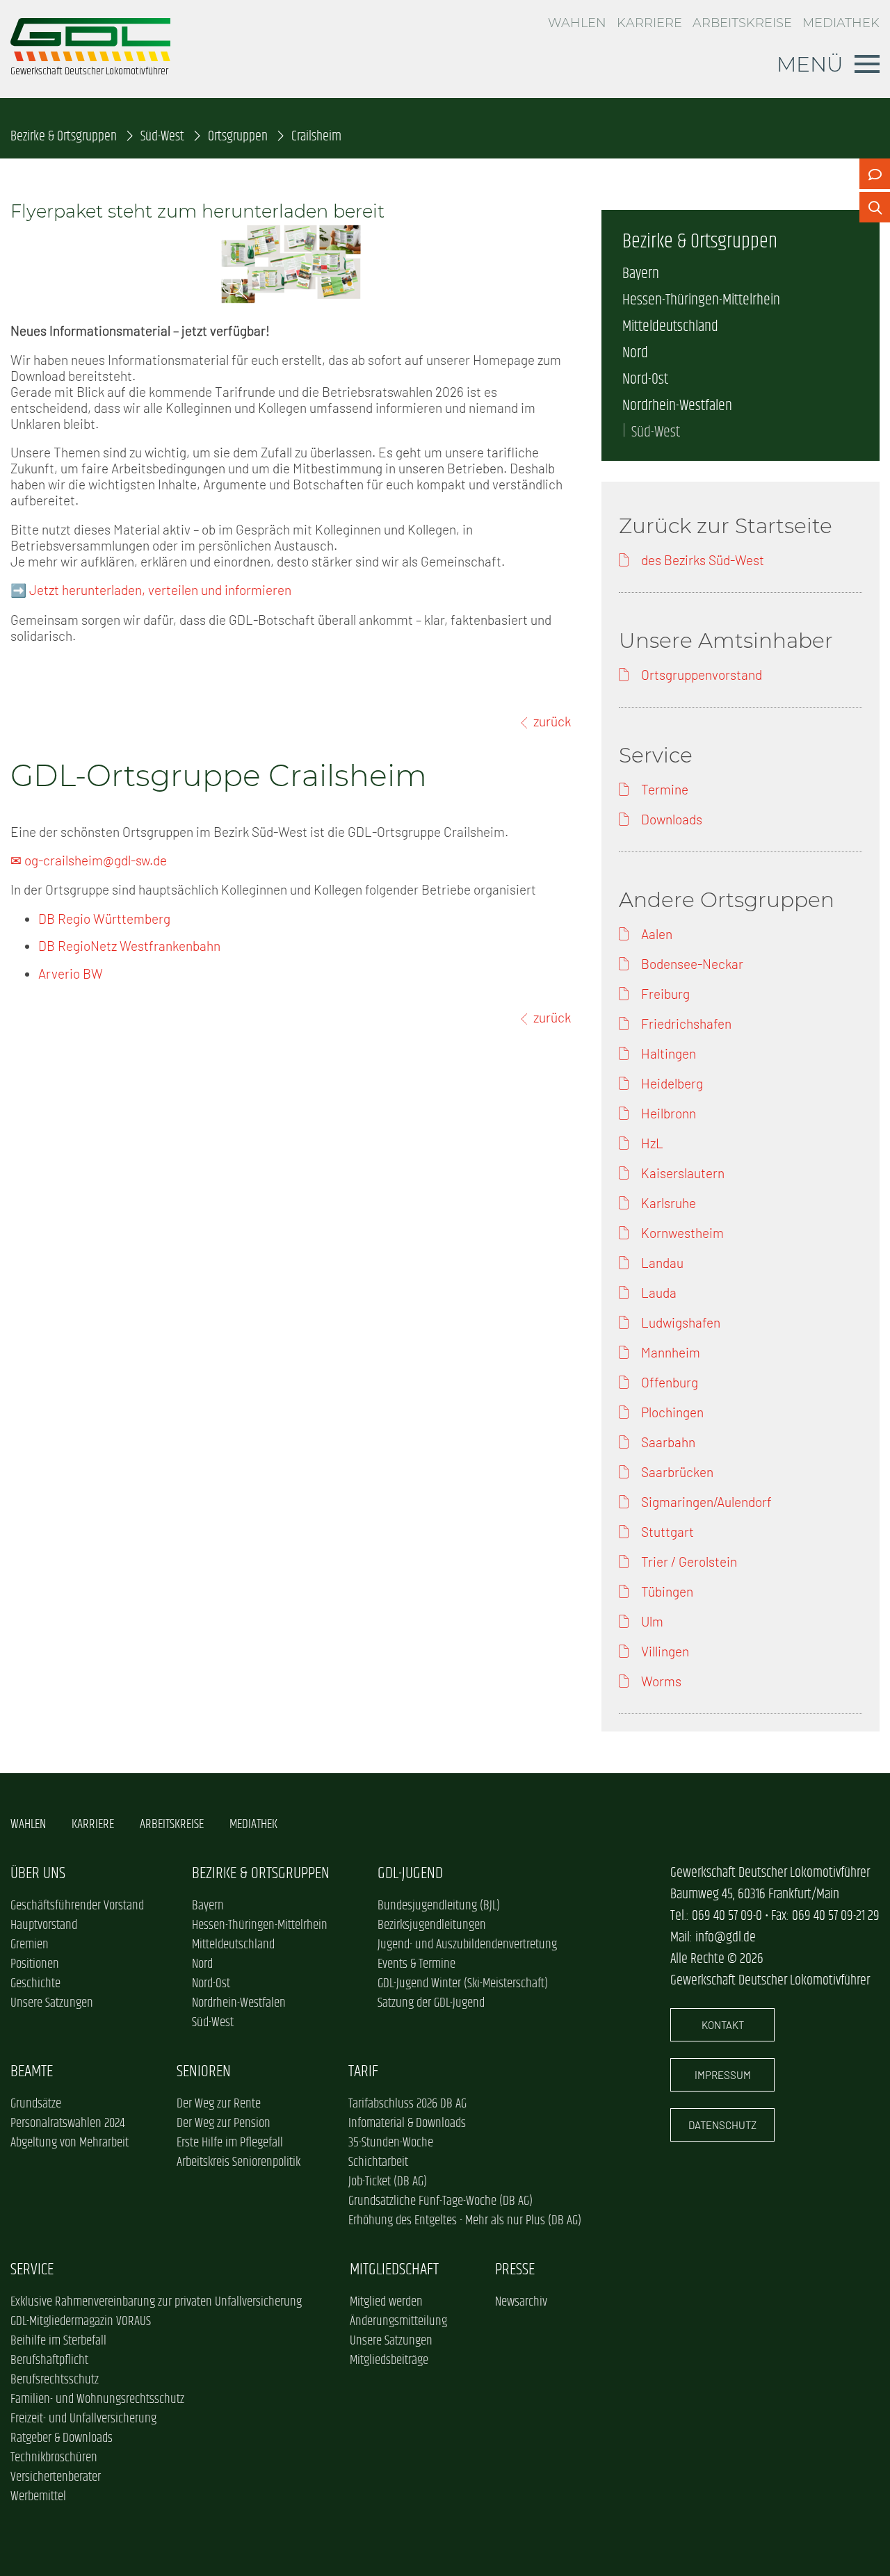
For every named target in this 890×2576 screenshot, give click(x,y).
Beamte (32, 2072)
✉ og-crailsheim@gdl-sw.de (89, 860)
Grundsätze (36, 2104)
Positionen (35, 1964)
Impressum (723, 2075)
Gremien (30, 1945)
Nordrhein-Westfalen (677, 406)
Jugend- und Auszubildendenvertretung (467, 1945)
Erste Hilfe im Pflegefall (230, 2143)
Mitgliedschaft (394, 2270)
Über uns (38, 1874)
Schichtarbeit (378, 2162)
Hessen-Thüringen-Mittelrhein (701, 300)
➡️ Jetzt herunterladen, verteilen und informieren (151, 590)
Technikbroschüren (54, 2458)
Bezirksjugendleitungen (432, 1925)
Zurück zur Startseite (726, 525)
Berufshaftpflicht (49, 2361)
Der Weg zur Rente (219, 2104)
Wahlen (577, 23)
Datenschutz (722, 2125)
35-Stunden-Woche (391, 2143)
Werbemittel (38, 2497)
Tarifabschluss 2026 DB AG (407, 2104)
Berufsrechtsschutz (55, 2380)
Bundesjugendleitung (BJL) (439, 1906)
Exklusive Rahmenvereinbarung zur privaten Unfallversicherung (156, 2302)
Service (32, 2270)
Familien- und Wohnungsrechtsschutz (97, 2399)
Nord (635, 353)
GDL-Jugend (410, 1874)
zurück (552, 721)
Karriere (649, 23)
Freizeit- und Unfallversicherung (83, 2419)
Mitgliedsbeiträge (389, 2361)
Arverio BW (71, 973)
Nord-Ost (645, 380)
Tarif (363, 2072)
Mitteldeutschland (670, 327)
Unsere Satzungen (52, 2003)
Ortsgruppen (238, 137)
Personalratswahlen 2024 (67, 2123)
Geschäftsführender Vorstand (77, 1906)
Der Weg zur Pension (224, 2123)
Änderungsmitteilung (398, 2322)
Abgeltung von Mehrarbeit (70, 2143)
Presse (515, 2270)
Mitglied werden (386, 2302)
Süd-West (162, 137)
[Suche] (875, 207)
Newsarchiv (521, 2302)
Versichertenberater (56, 2477)
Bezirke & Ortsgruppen (64, 137)
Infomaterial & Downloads (407, 2123)
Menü (810, 64)
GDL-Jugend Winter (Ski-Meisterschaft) (463, 1984)
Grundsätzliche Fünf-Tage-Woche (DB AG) (440, 2201)
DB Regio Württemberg (104, 919)
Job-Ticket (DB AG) (388, 2182)
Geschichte (35, 1984)
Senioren (204, 2072)
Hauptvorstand (44, 1925)
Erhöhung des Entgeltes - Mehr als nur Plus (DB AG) (465, 2221)
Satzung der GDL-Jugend (431, 2003)
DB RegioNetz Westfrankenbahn (129, 946)
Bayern (641, 274)
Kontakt (723, 2025)
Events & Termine (416, 1964)
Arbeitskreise (742, 23)
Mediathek (841, 23)
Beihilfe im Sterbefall (58, 2341)
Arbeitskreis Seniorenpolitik (238, 2162)
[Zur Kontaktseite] (875, 174)
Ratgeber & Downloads (62, 2438)
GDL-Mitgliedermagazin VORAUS (81, 2322)
